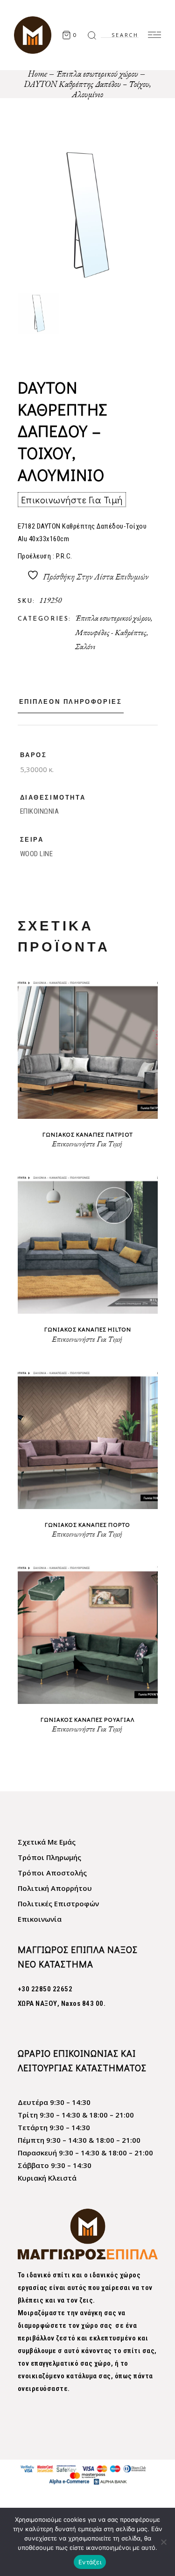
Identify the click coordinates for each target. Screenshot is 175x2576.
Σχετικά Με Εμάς (47, 1842)
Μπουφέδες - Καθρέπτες (111, 632)
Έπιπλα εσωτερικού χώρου (113, 618)
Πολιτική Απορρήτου (55, 1888)
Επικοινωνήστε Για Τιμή (72, 500)
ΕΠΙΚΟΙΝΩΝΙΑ (40, 811)
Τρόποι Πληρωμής (49, 1857)
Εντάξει (90, 2562)
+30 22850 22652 (45, 1989)
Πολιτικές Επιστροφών (58, 1903)
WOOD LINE (37, 854)
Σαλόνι (85, 646)
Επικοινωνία (40, 1919)
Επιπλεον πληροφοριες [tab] (71, 702)
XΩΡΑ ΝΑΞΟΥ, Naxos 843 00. (62, 2004)
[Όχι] (163, 2542)
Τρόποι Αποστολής (52, 1873)
